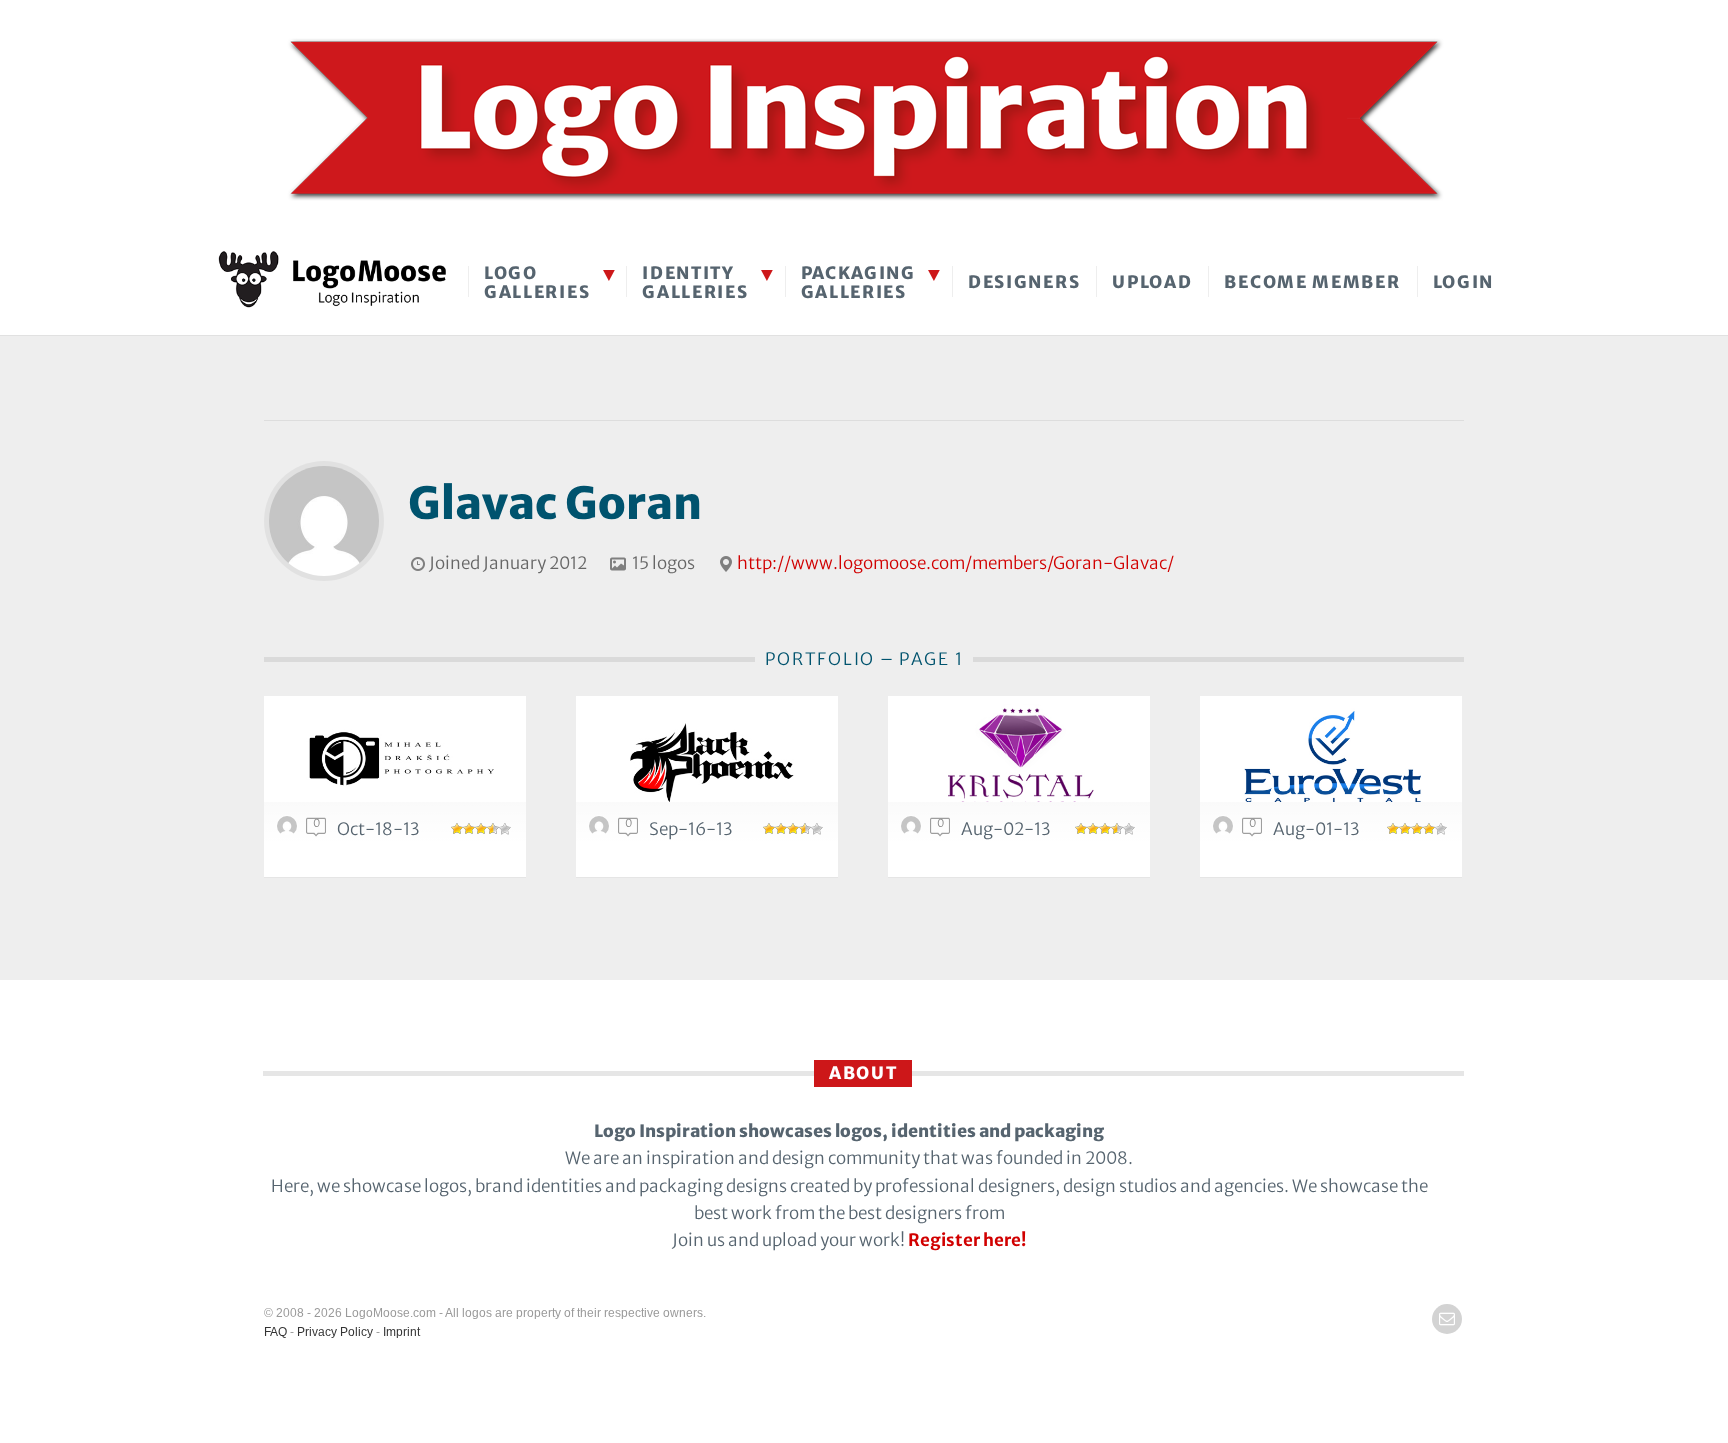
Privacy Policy (335, 1332)
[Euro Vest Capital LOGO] (1331, 760)
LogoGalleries (537, 282)
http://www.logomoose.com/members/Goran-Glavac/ (955, 563)
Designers (1024, 282)
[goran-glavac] (290, 831)
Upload (1152, 282)
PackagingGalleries (858, 282)
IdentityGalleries (695, 282)
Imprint (401, 1332)
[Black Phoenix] (707, 760)
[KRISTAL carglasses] (1019, 760)
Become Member (1312, 282)
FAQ (275, 1332)
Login (1464, 282)
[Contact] (1447, 1319)
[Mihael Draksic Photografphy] (395, 760)
